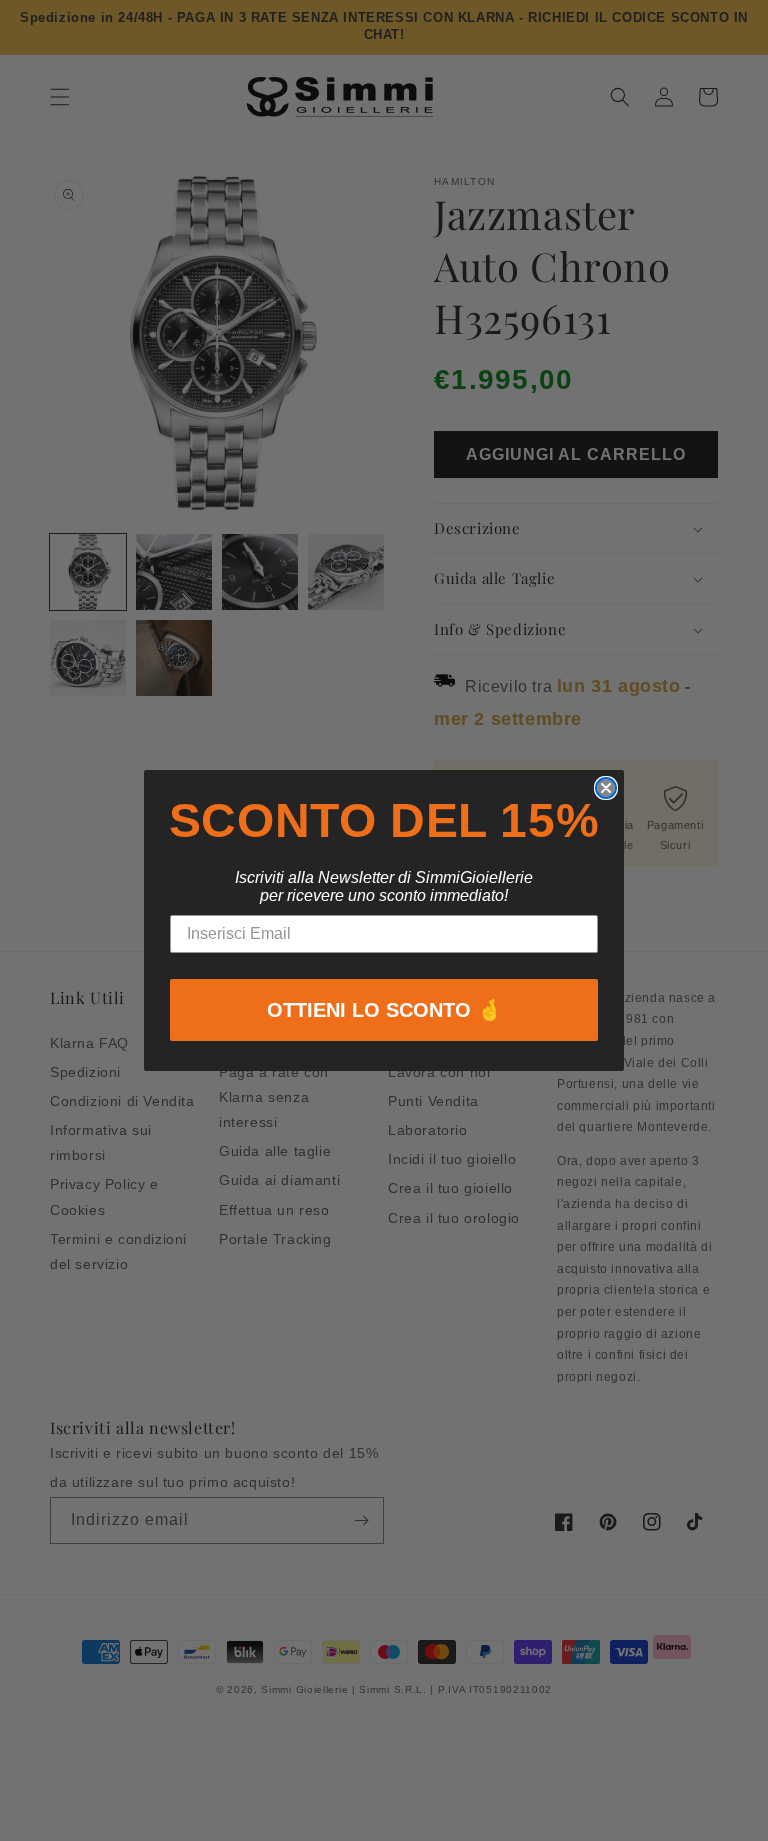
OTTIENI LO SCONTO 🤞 (384, 1010)
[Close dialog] (606, 788)
